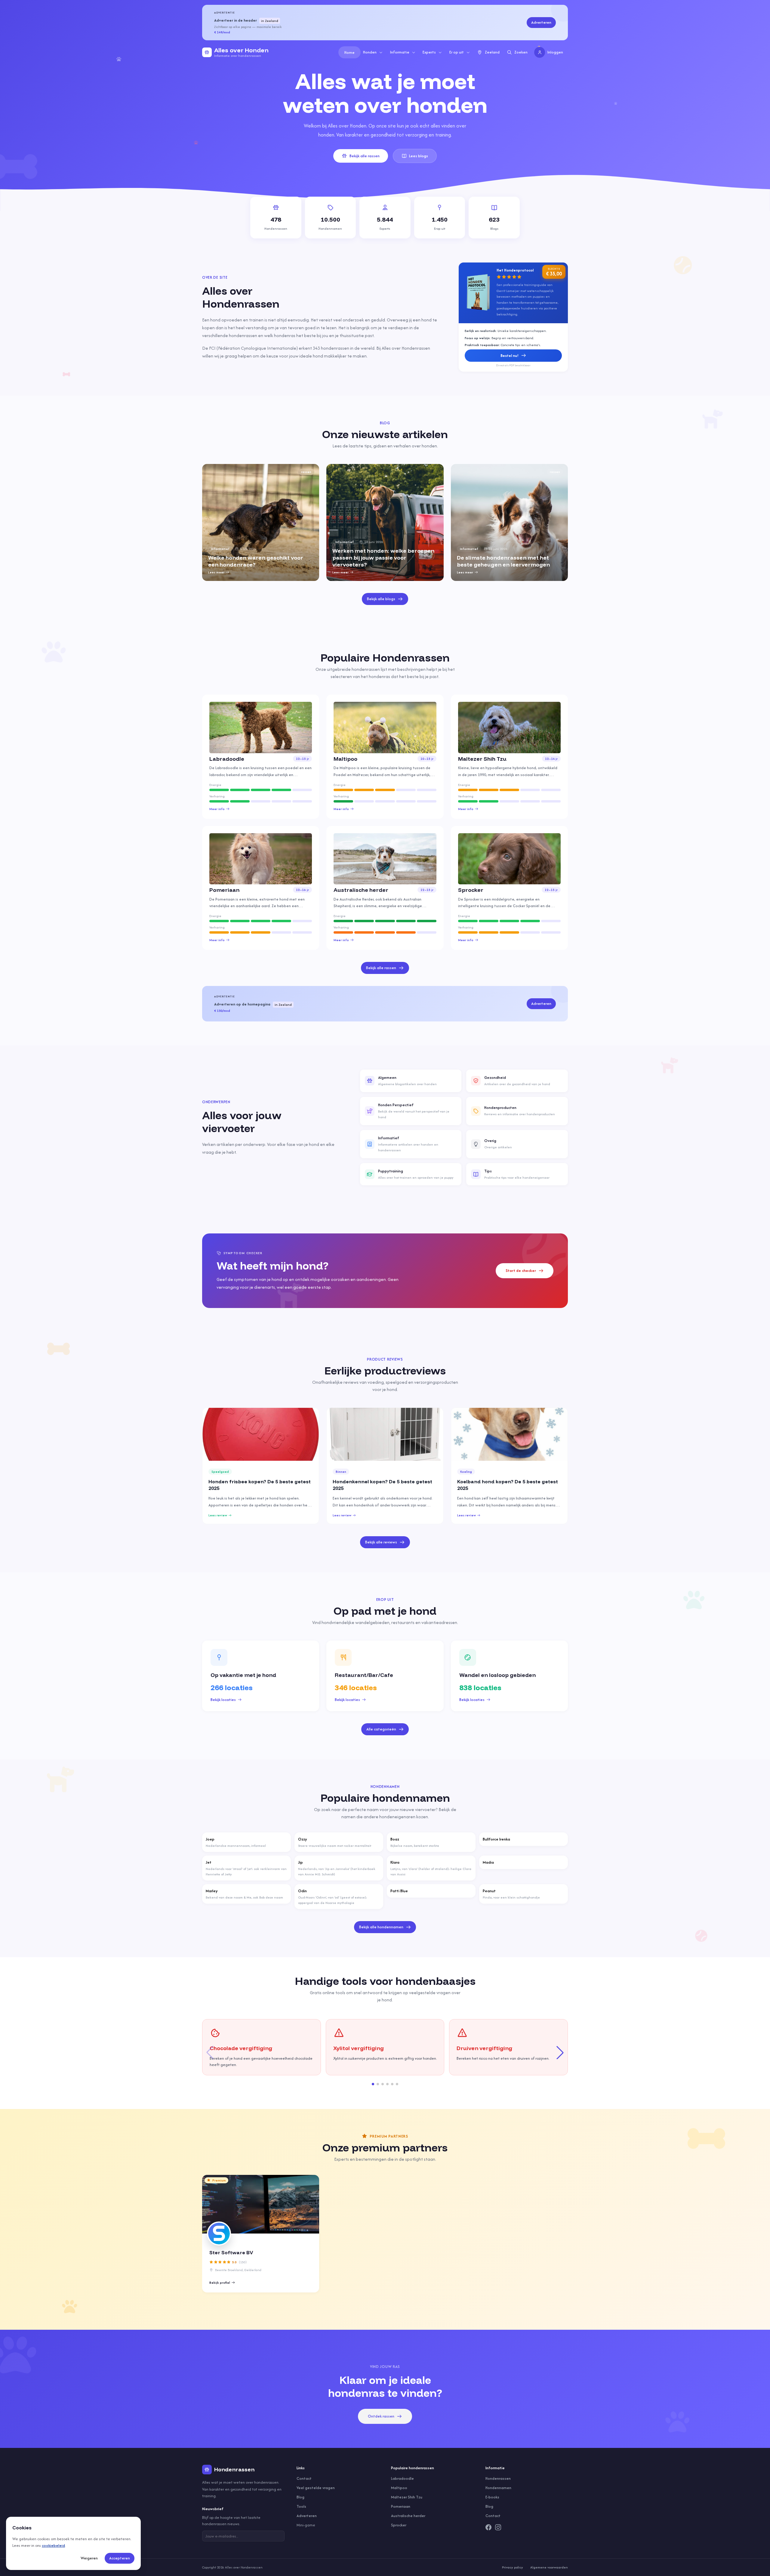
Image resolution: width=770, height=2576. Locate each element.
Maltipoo (399, 2488)
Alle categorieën (381, 1729)
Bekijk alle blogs (381, 599)
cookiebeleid (53, 2545)
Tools (301, 2506)
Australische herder (408, 2516)
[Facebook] (488, 2527)
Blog (300, 2497)
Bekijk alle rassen (365, 156)
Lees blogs (419, 156)
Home (350, 52)
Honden (370, 52)
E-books (492, 2497)
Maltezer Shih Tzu (407, 2497)
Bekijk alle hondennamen (381, 1927)
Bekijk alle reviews (381, 1542)
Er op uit (457, 52)
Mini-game (306, 2525)
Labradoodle (402, 2478)
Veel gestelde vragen (316, 2488)
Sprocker (399, 2525)
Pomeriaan (401, 2506)
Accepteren (120, 2558)
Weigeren (89, 2558)
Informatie (400, 52)
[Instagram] (498, 2527)
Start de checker (521, 1271)
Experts (429, 52)
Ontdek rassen (381, 2416)
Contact (304, 2478)
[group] (261, 522)
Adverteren (541, 22)
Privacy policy (513, 2567)
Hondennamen (498, 2488)
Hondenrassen (498, 2478)
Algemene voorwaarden (549, 2567)
